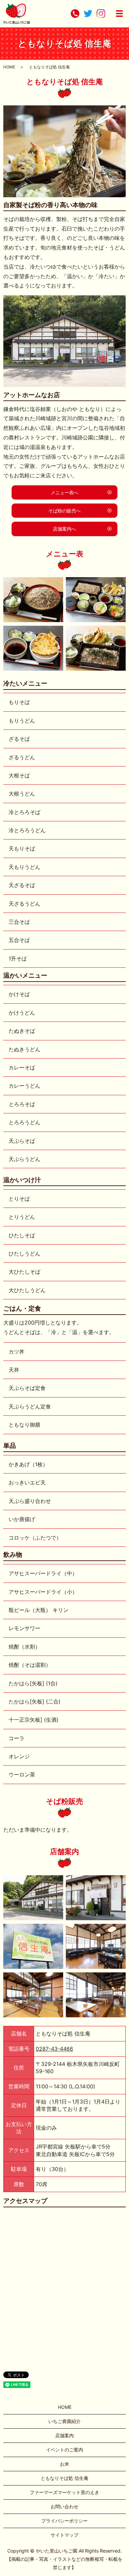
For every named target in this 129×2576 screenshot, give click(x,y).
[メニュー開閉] (119, 14)
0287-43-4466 (54, 2049)
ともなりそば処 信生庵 (64, 2478)
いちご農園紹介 (64, 2421)
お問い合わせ (64, 2506)
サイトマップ (64, 2535)
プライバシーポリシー (64, 2521)
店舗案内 (64, 2435)
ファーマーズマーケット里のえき (64, 2492)
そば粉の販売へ (64, 511)
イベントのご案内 (64, 2450)
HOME (9, 67)
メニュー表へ (64, 492)
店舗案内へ (64, 529)
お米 (64, 2464)
